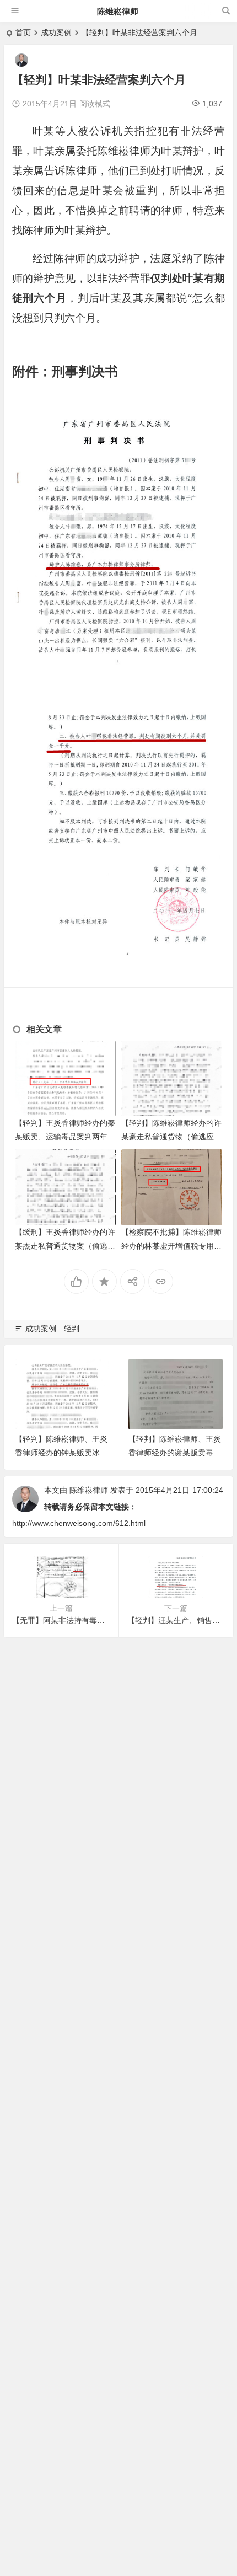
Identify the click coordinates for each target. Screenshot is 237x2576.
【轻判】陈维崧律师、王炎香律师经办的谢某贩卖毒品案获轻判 (175, 1453)
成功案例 (56, 33)
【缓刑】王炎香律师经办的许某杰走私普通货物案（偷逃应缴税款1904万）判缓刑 (65, 1246)
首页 (23, 33)
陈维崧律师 (118, 11)
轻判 (72, 1329)
